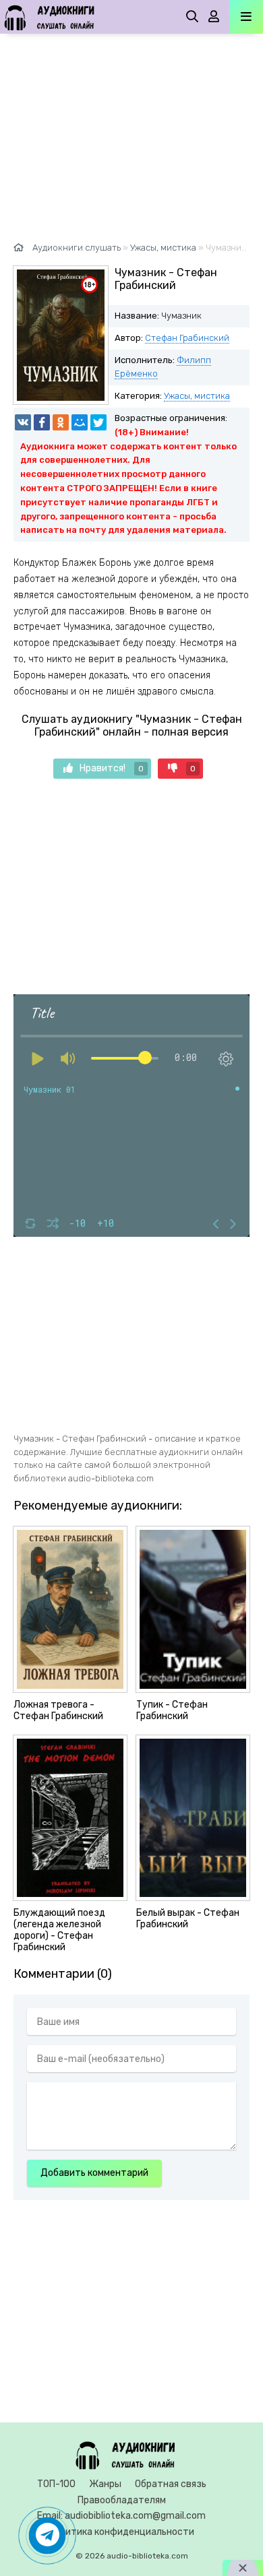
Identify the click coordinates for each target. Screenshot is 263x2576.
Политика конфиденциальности (121, 2532)
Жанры (105, 2484)
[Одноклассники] (61, 422)
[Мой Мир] (80, 422)
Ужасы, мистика (197, 396)
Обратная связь (171, 2484)
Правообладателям (122, 2500)
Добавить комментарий (94, 2173)
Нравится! (112, 768)
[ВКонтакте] (23, 422)
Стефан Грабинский (187, 338)
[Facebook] (42, 422)
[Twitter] (98, 422)
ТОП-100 (56, 2484)
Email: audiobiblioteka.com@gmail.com (121, 2516)
